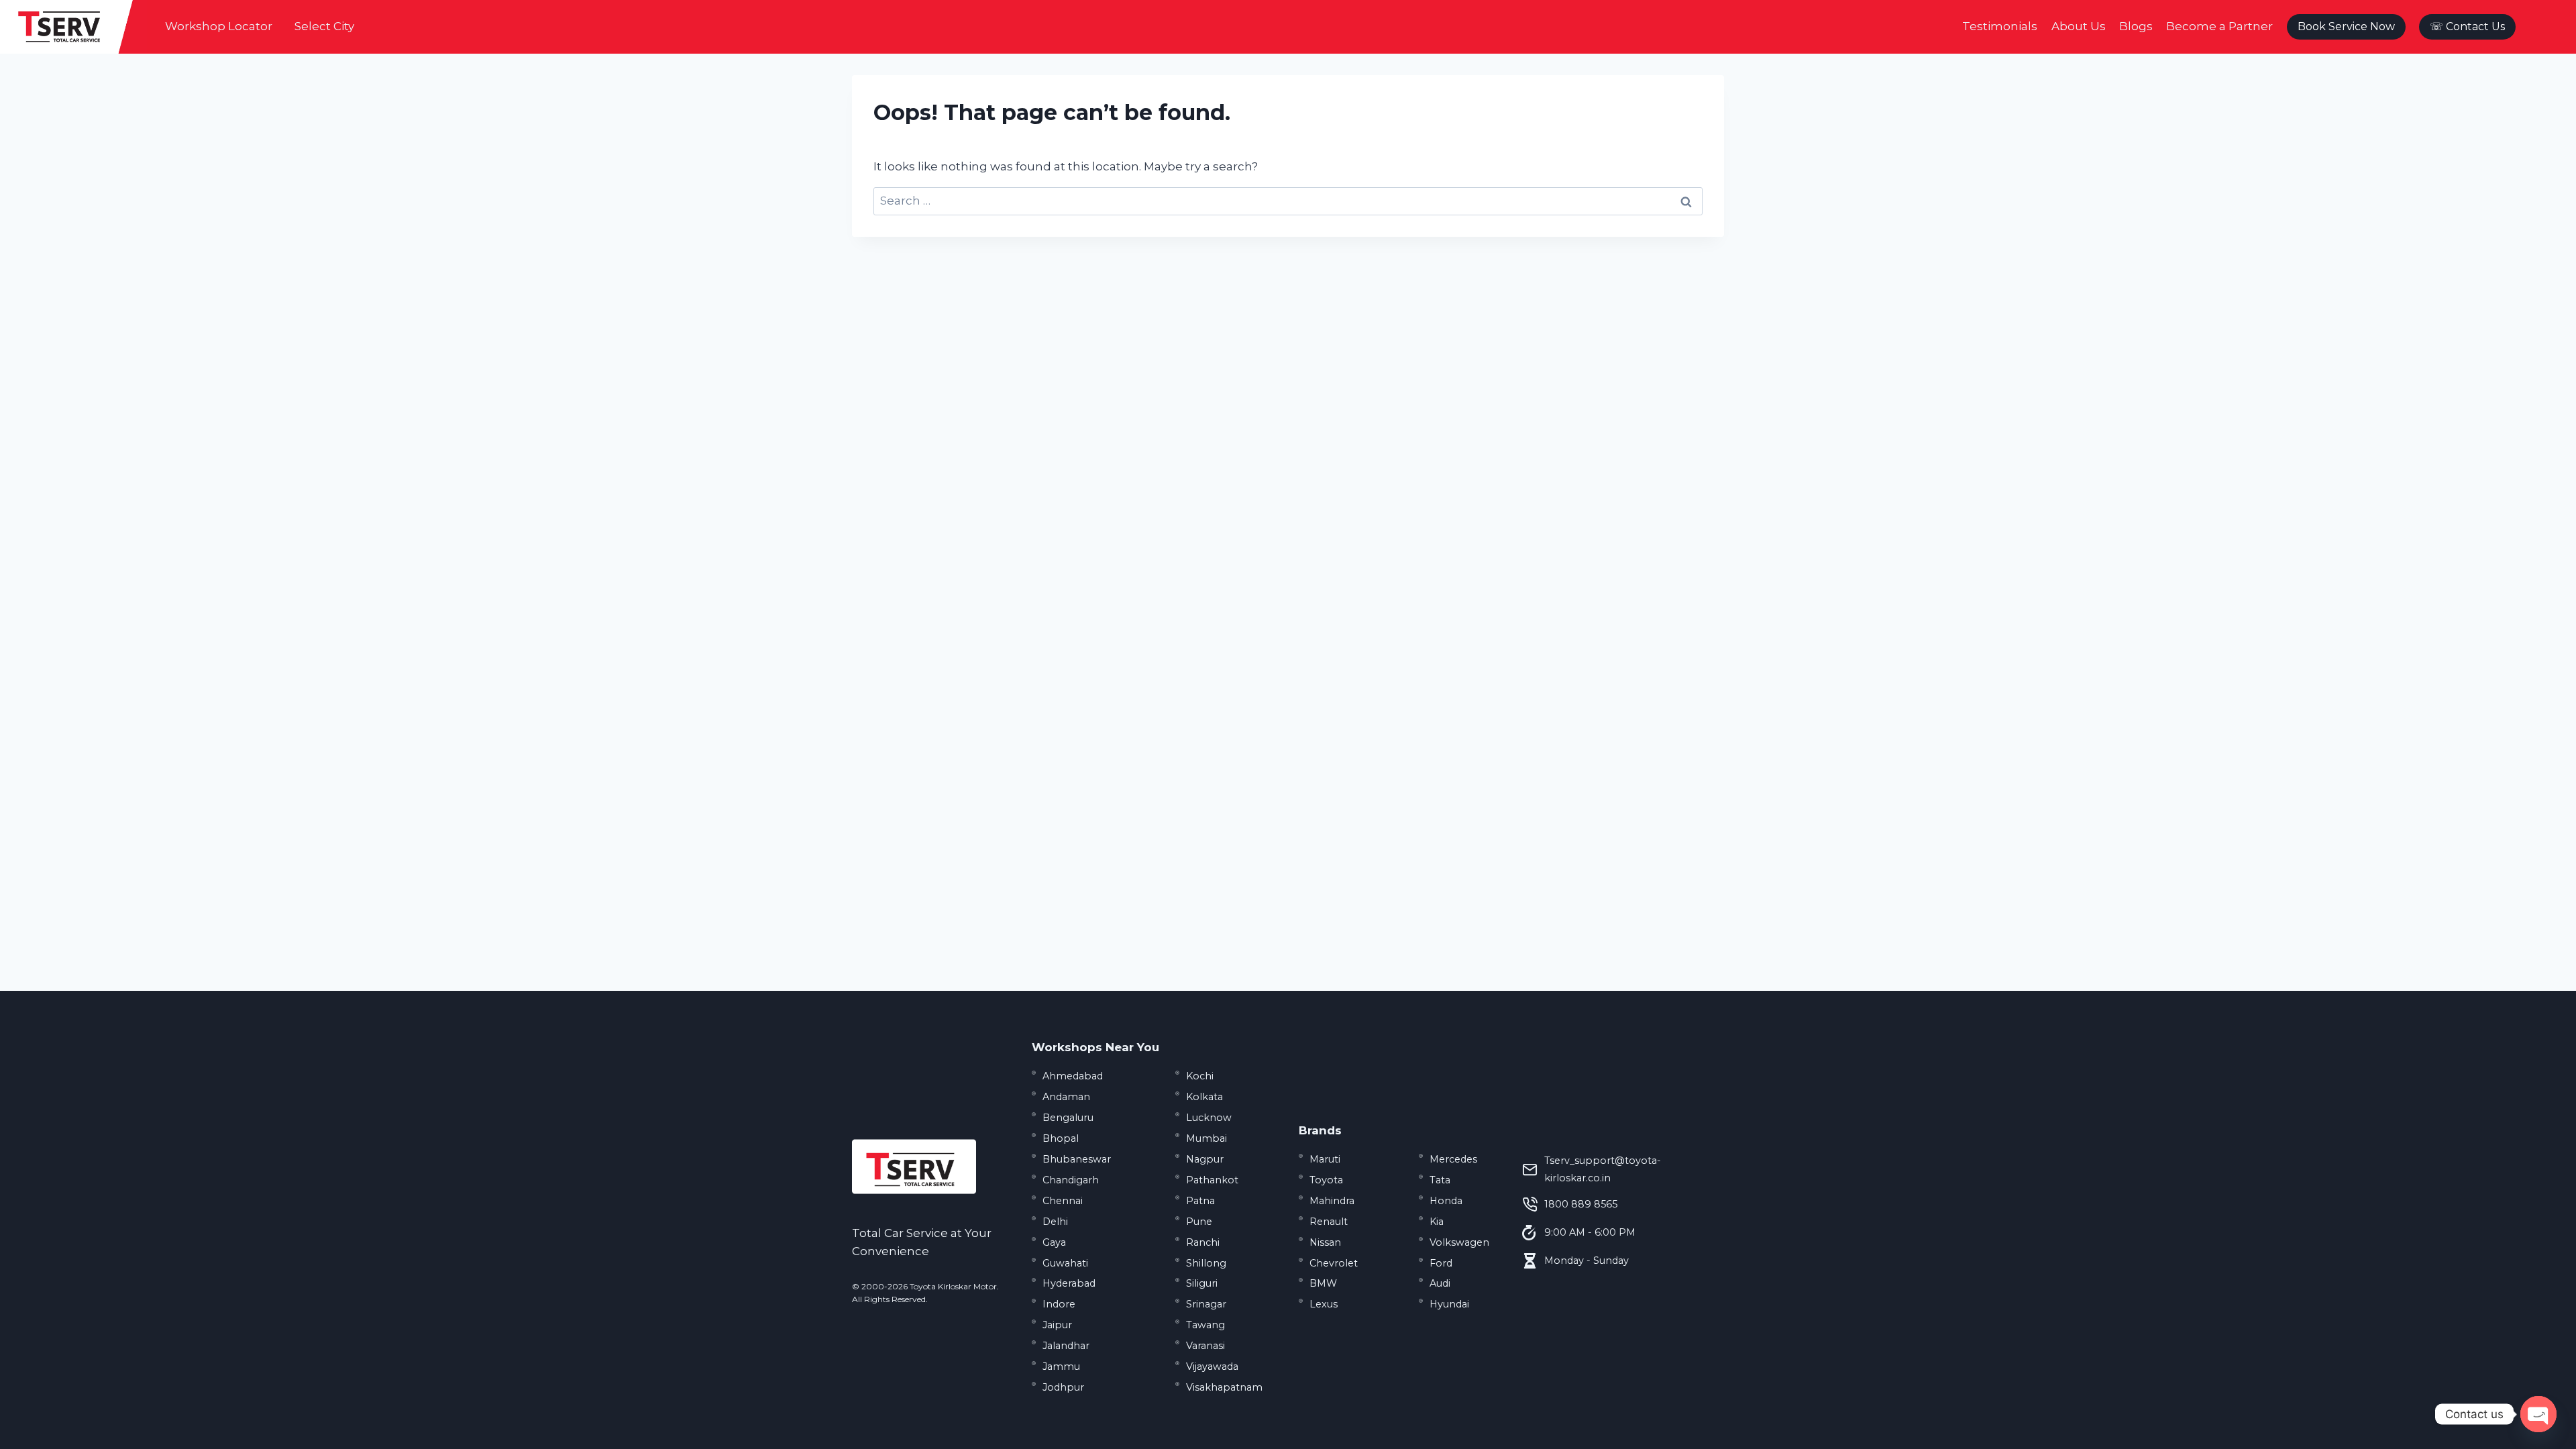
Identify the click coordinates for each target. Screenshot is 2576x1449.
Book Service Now (2346, 26)
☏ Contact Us (2467, 26)
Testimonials (2000, 26)
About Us (2079, 26)
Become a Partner (2219, 26)
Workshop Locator (219, 26)
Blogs (2136, 26)
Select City (324, 26)
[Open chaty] (2538, 1414)
